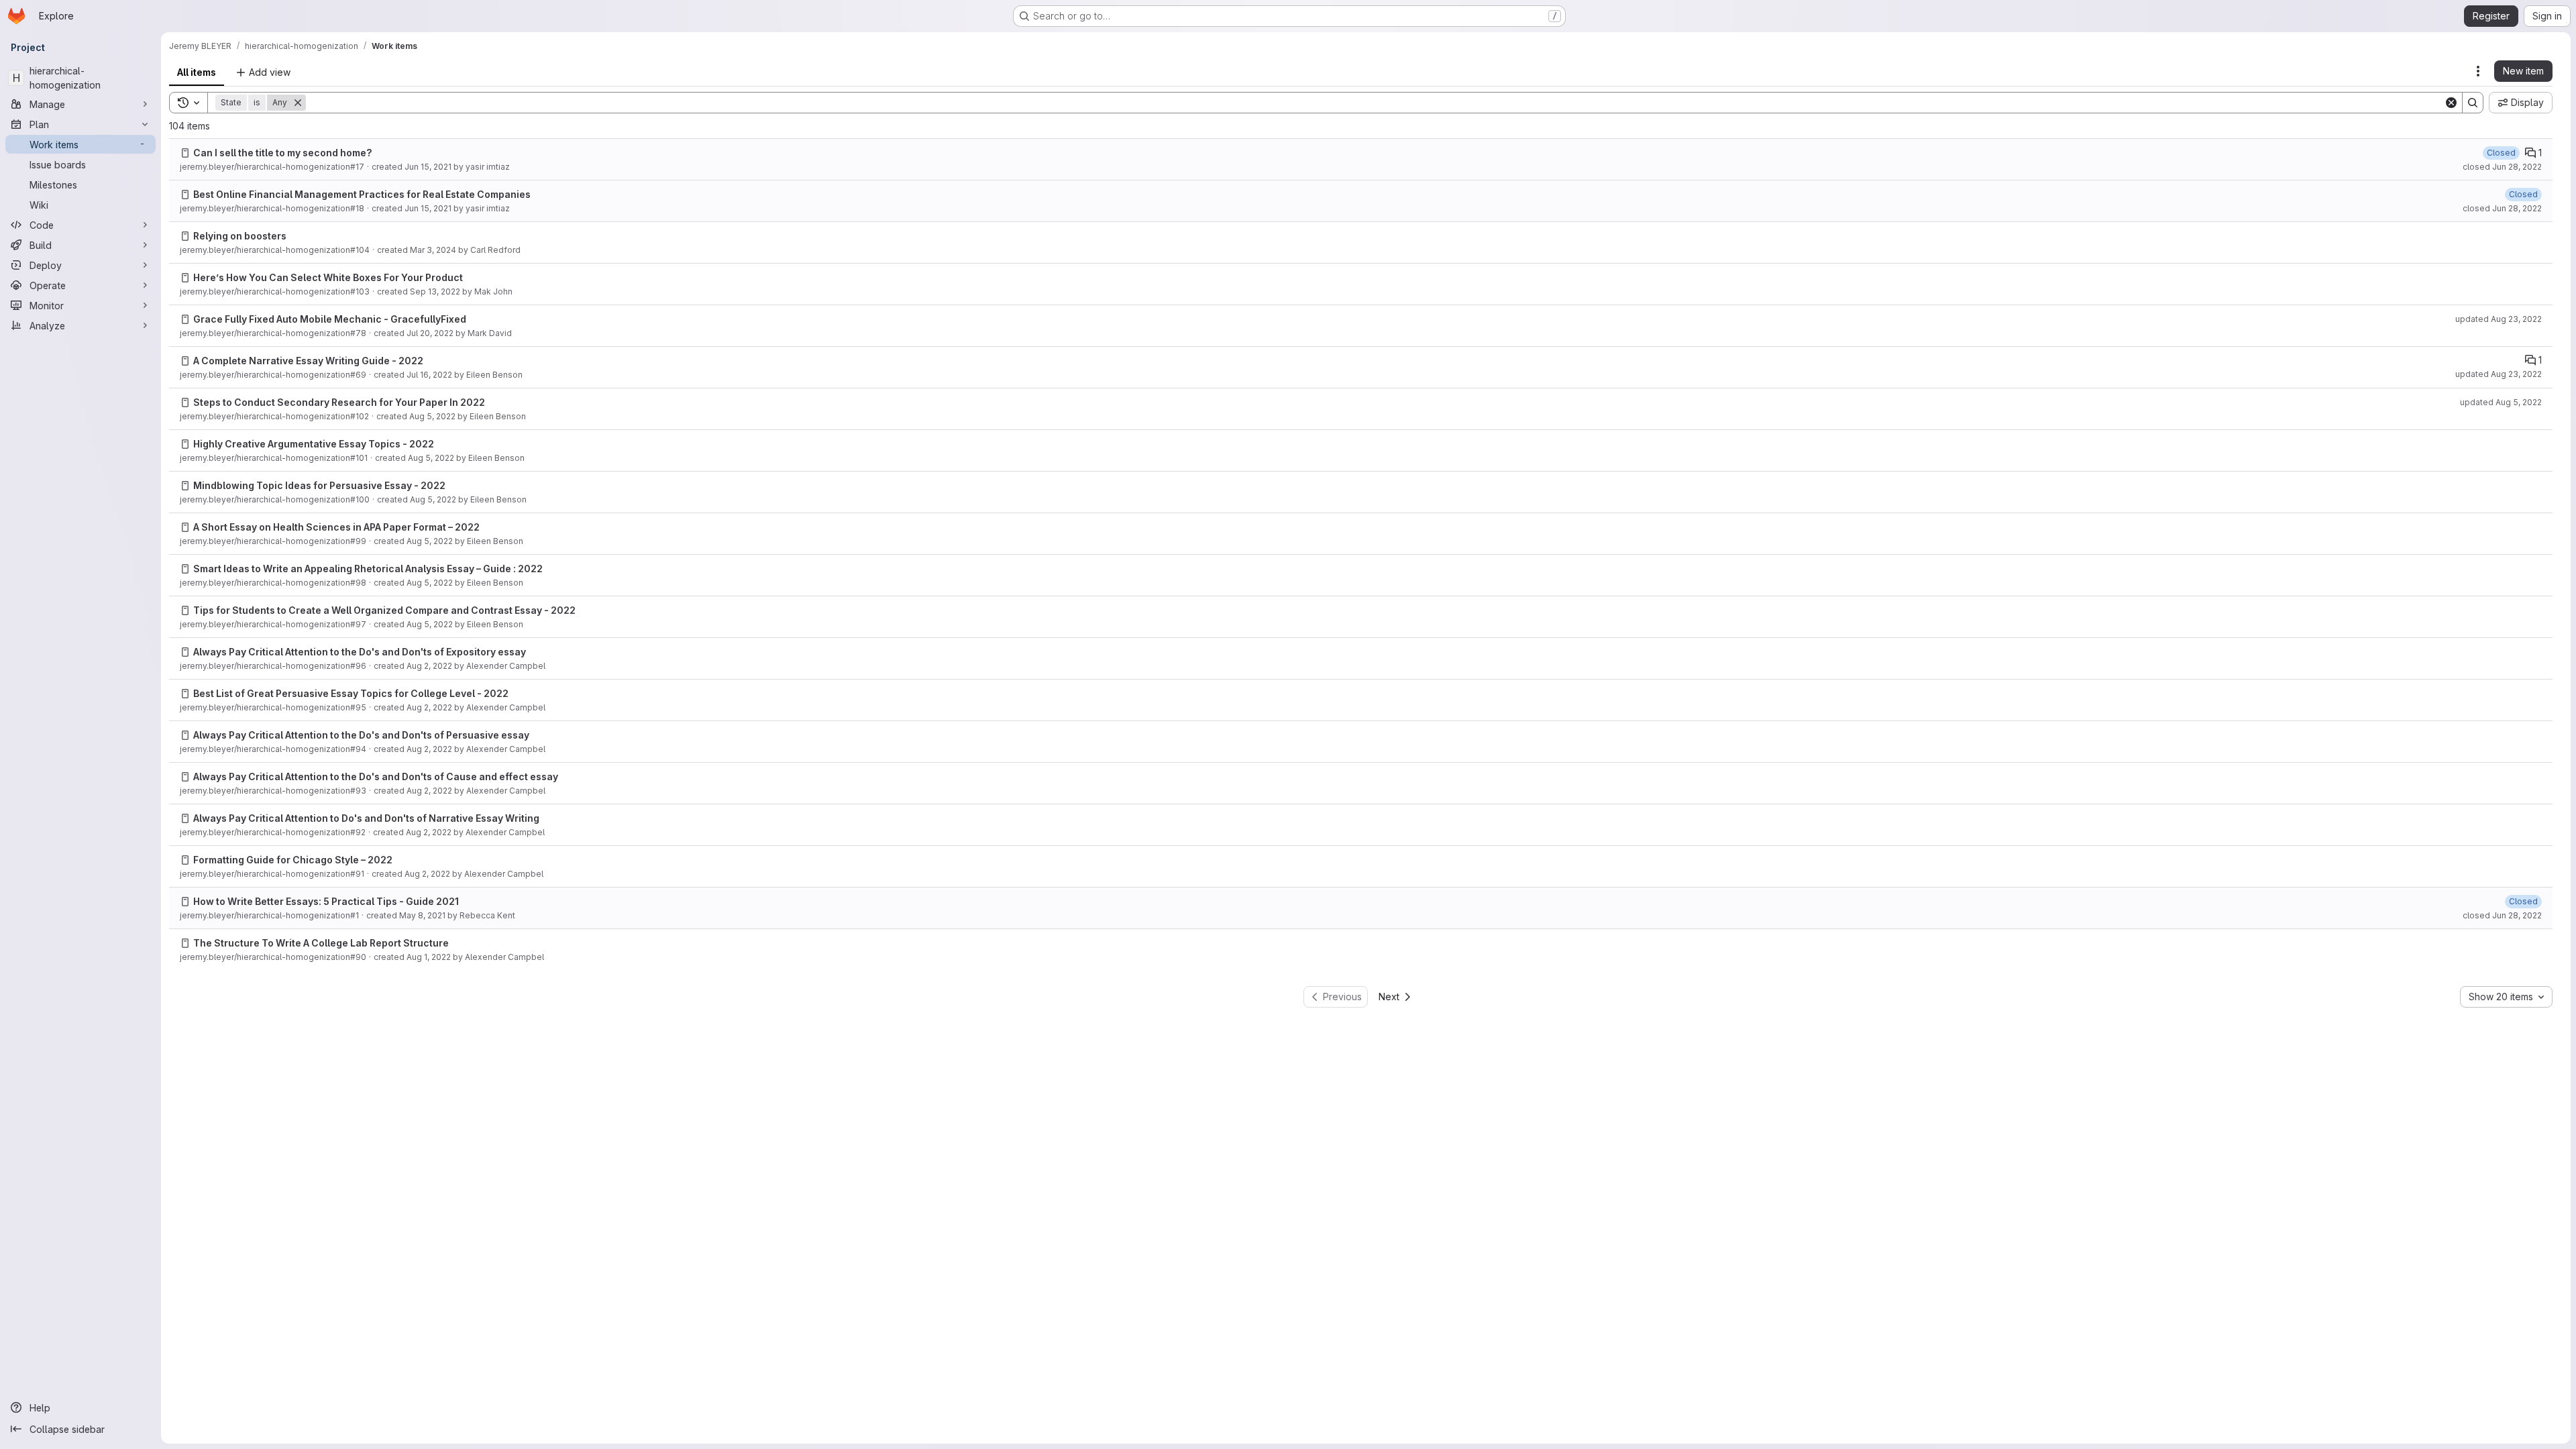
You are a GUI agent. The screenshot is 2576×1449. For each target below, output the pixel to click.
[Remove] (298, 103)
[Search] (2473, 103)
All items (197, 72)
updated (2499, 319)
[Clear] (2451, 103)
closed (2502, 167)
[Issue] (185, 153)
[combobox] (2506, 997)
